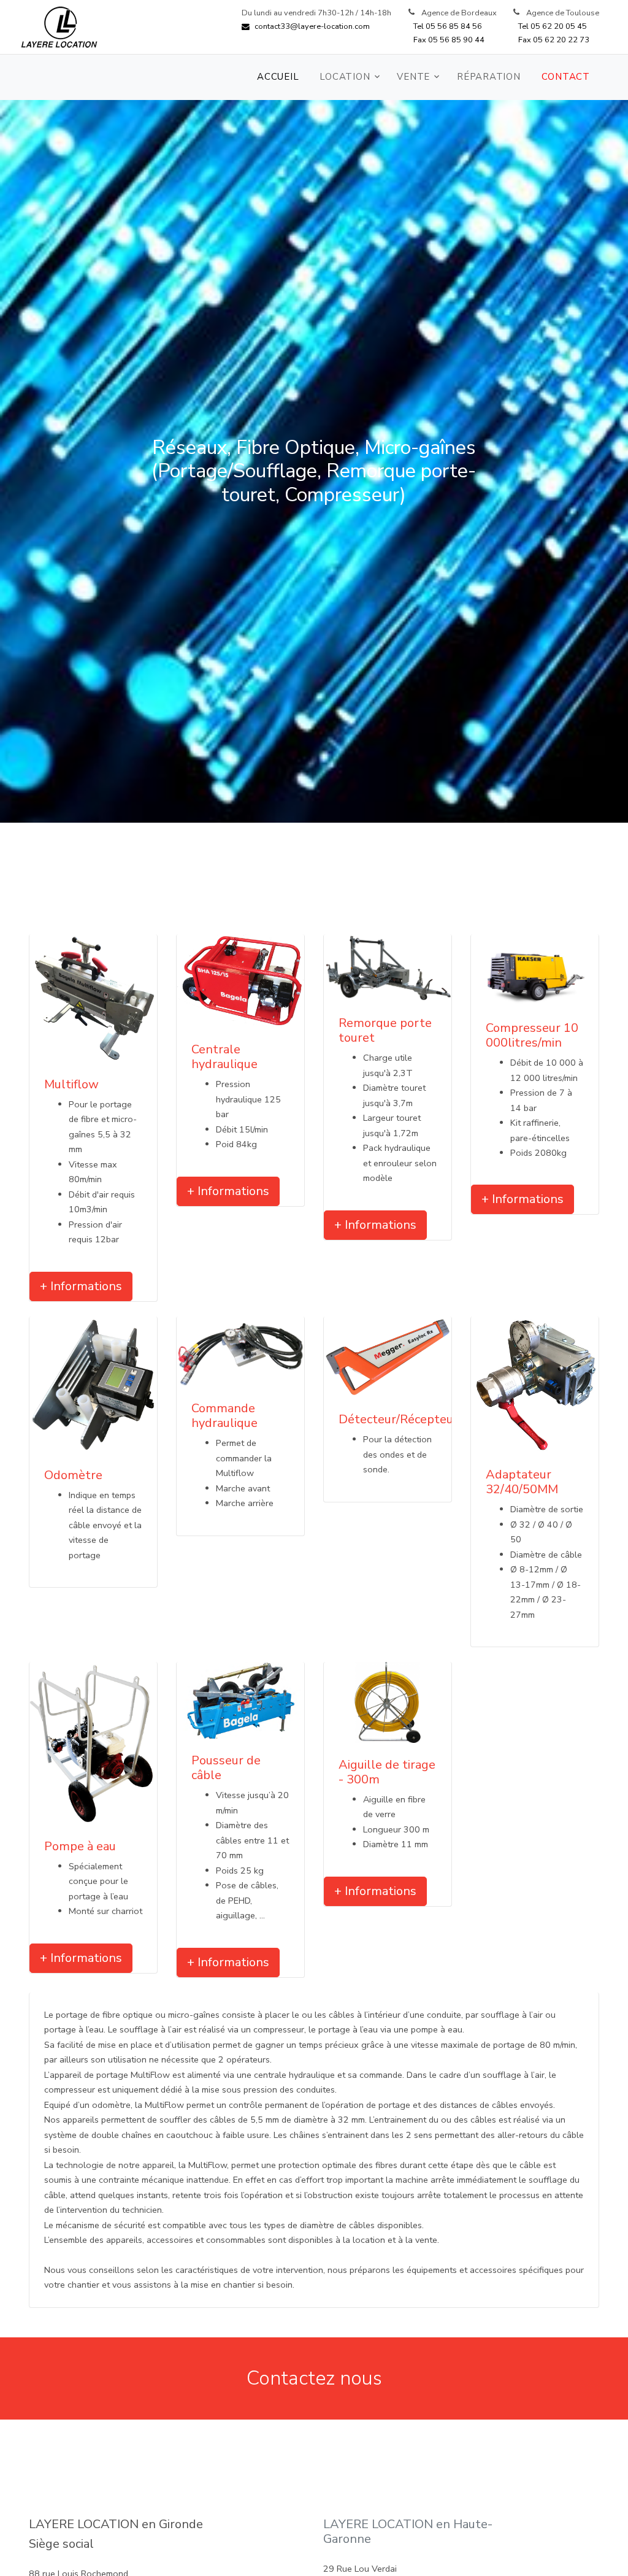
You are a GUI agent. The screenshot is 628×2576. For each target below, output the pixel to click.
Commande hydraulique (224, 1416)
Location (345, 77)
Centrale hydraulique (224, 1057)
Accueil (278, 77)
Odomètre (73, 1475)
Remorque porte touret (385, 1030)
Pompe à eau (80, 1846)
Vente (413, 77)
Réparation (489, 77)
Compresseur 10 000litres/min (532, 1035)
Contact (566, 77)
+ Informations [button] (81, 1286)
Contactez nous (314, 2378)
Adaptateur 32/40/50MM (522, 1482)
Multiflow (71, 1084)
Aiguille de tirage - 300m (387, 1772)
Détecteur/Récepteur (398, 1419)
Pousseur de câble (226, 1768)
